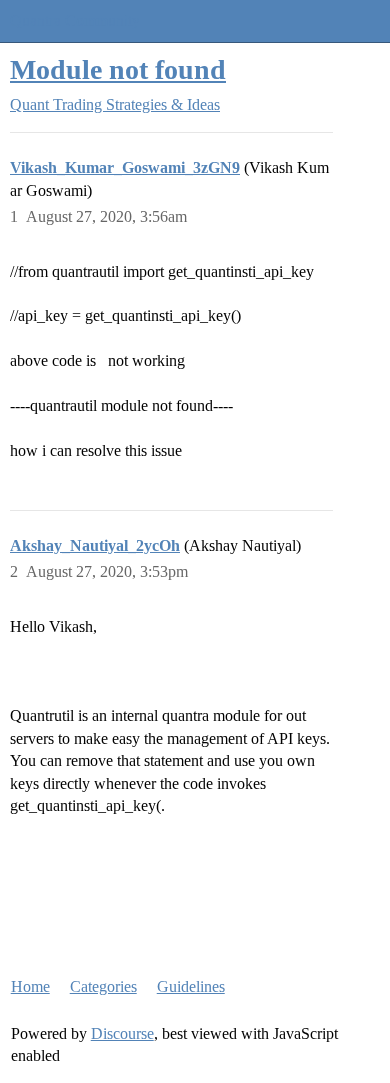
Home (30, 986)
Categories (103, 986)
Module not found (118, 69)
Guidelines (191, 986)
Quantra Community (75, 20)
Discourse (122, 1033)
